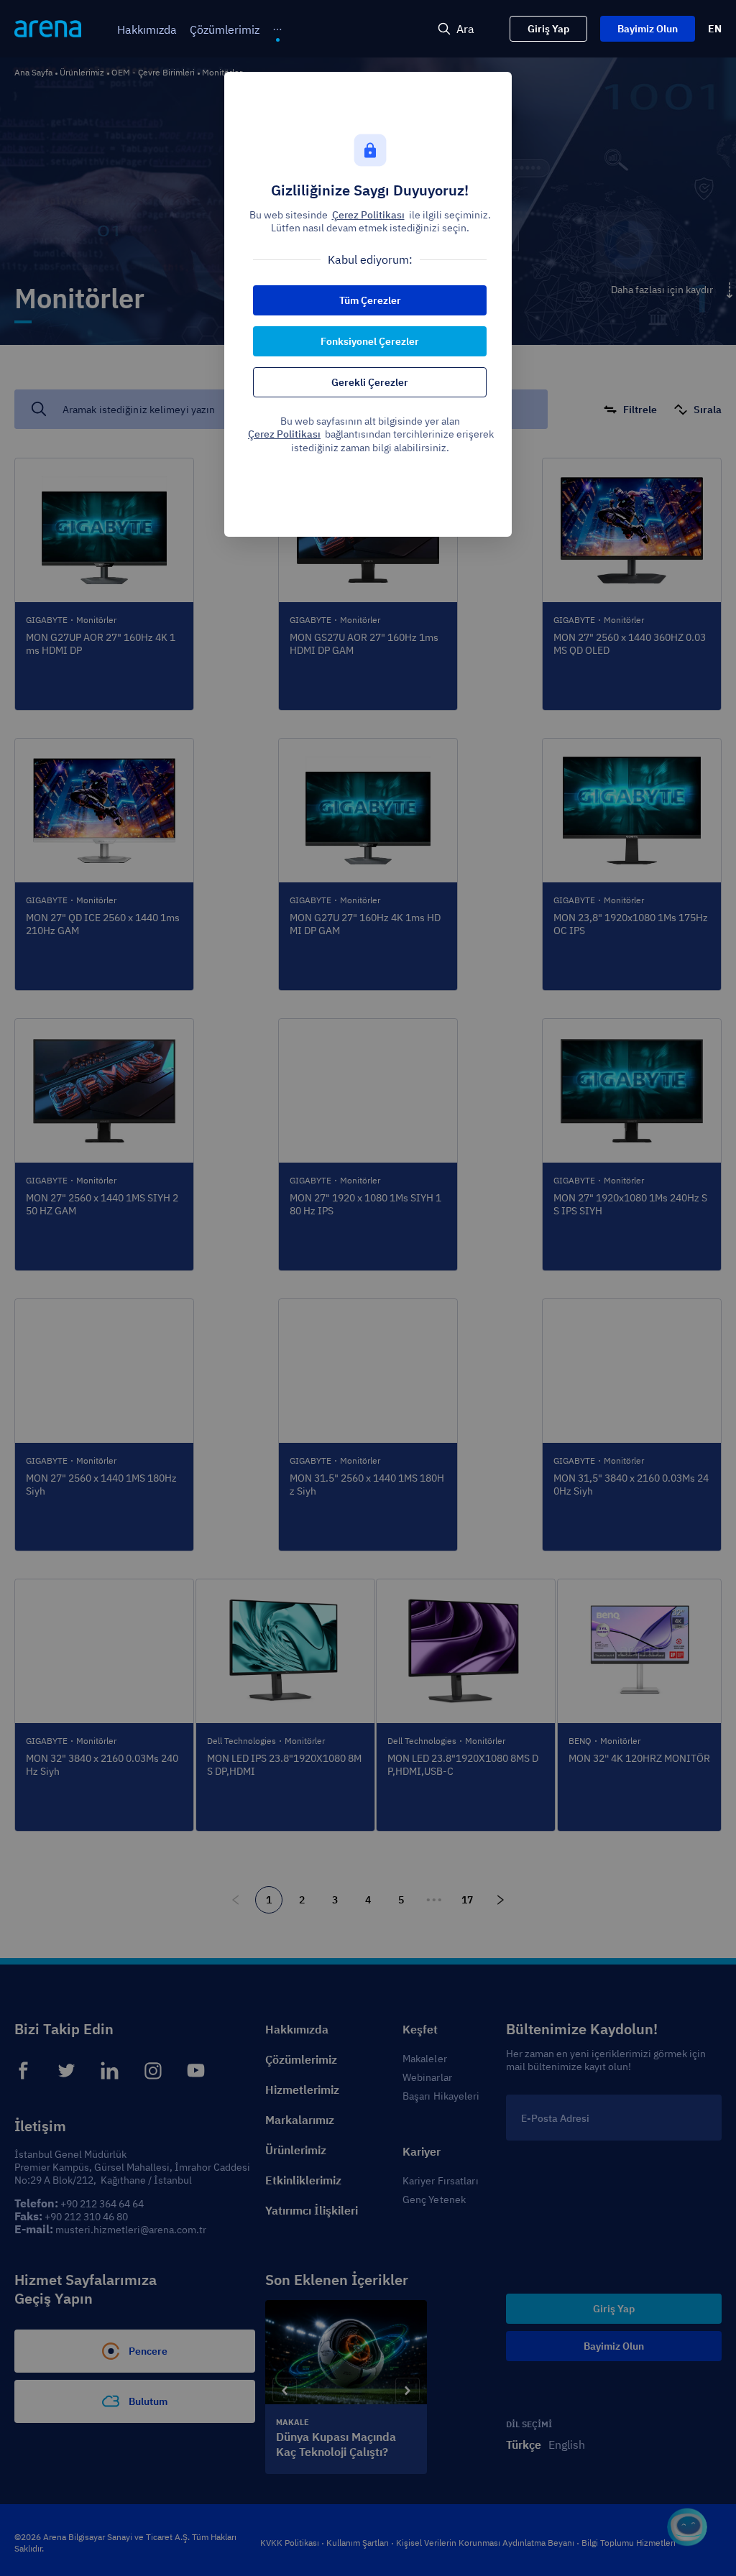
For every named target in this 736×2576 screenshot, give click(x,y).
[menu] (222, 29)
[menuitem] (147, 30)
